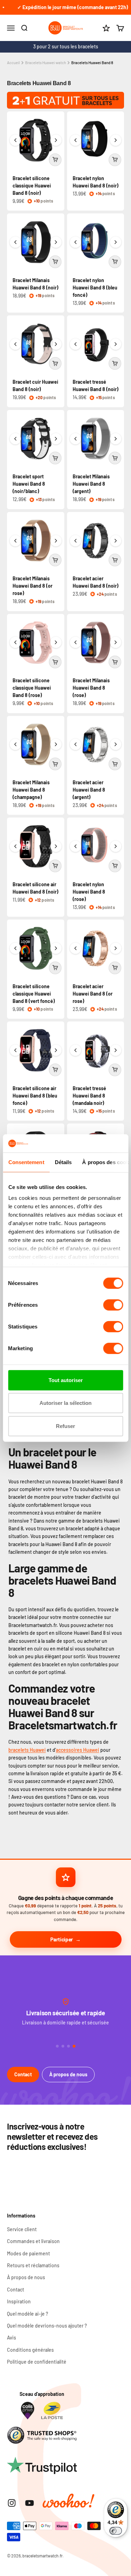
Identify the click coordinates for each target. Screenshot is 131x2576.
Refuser (65, 1426)
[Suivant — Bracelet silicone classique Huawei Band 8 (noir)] (56, 140)
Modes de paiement (28, 2253)
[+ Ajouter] (55, 160)
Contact (23, 2074)
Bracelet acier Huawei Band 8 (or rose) (93, 994)
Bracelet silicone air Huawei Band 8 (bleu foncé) (35, 1096)
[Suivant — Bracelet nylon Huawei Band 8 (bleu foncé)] (116, 242)
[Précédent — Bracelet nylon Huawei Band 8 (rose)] (75, 846)
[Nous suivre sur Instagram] (12, 2503)
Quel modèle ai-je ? (28, 2314)
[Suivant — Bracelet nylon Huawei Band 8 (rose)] (116, 846)
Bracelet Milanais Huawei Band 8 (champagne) (31, 790)
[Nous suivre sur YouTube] (30, 2503)
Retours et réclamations (33, 2265)
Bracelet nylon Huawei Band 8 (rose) (89, 892)
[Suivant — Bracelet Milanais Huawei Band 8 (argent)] (116, 439)
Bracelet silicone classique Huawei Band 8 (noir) (32, 186)
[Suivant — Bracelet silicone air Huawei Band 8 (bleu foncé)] (56, 1050)
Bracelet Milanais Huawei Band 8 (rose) (91, 688)
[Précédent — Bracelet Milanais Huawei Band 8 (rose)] (75, 642)
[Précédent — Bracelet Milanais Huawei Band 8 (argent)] (75, 439)
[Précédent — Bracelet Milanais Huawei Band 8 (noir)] (15, 242)
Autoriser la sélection (65, 1403)
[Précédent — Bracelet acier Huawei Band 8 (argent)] (75, 744)
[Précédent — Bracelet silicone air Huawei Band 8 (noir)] (15, 846)
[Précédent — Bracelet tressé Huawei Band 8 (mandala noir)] (75, 1050)
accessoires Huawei (78, 1750)
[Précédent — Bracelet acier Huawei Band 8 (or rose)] (75, 948)
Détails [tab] (63, 1162)
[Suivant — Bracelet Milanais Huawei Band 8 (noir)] (56, 242)
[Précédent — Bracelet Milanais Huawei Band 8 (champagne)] (15, 744)
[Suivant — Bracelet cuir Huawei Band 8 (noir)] (56, 344)
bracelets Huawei (27, 1750)
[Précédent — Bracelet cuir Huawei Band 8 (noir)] (15, 344)
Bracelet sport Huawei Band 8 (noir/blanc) (29, 484)
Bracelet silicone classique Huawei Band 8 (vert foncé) (34, 994)
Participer (62, 1939)
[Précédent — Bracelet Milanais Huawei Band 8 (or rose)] (15, 541)
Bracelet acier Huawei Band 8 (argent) (89, 790)
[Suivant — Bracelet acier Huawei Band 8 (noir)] (116, 541)
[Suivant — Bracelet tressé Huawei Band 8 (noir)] (116, 344)
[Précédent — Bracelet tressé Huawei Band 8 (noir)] (75, 344)
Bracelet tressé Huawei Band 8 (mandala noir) (89, 1096)
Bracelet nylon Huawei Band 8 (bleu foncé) (95, 288)
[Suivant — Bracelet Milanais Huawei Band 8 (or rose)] (56, 541)
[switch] (113, 1305)
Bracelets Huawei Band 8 (92, 63)
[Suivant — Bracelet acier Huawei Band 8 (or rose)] (116, 948)
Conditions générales (30, 2350)
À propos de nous (68, 2074)
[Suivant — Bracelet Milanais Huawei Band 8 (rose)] (116, 642)
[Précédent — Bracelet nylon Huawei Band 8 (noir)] (75, 140)
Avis (12, 2338)
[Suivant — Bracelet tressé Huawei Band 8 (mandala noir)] (116, 1050)
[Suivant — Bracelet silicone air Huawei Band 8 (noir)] (56, 846)
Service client (22, 2229)
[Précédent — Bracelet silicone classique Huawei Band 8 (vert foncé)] (15, 948)
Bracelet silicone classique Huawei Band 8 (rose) (32, 688)
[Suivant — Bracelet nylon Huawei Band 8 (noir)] (116, 140)
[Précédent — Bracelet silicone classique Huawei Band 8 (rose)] (15, 642)
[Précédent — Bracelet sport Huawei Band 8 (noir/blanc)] (15, 439)
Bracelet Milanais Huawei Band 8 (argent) (91, 484)
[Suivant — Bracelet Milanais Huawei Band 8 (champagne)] (56, 744)
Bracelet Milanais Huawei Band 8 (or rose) (32, 586)
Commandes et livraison (33, 2241)
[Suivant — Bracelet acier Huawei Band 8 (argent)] (116, 744)
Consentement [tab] (26, 1162)
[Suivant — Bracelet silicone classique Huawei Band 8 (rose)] (56, 642)
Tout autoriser (66, 1380)
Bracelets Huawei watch (46, 63)
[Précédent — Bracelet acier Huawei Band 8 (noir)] (75, 541)
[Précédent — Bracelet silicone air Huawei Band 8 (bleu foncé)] (15, 1050)
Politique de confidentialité (37, 2362)
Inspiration (19, 2301)
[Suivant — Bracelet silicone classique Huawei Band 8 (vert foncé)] (56, 948)
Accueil (13, 63)
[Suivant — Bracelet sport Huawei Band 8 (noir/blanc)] (56, 439)
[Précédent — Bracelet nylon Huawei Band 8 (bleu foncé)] (75, 242)
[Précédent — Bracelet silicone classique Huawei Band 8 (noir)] (15, 140)
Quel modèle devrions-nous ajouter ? (47, 2326)
